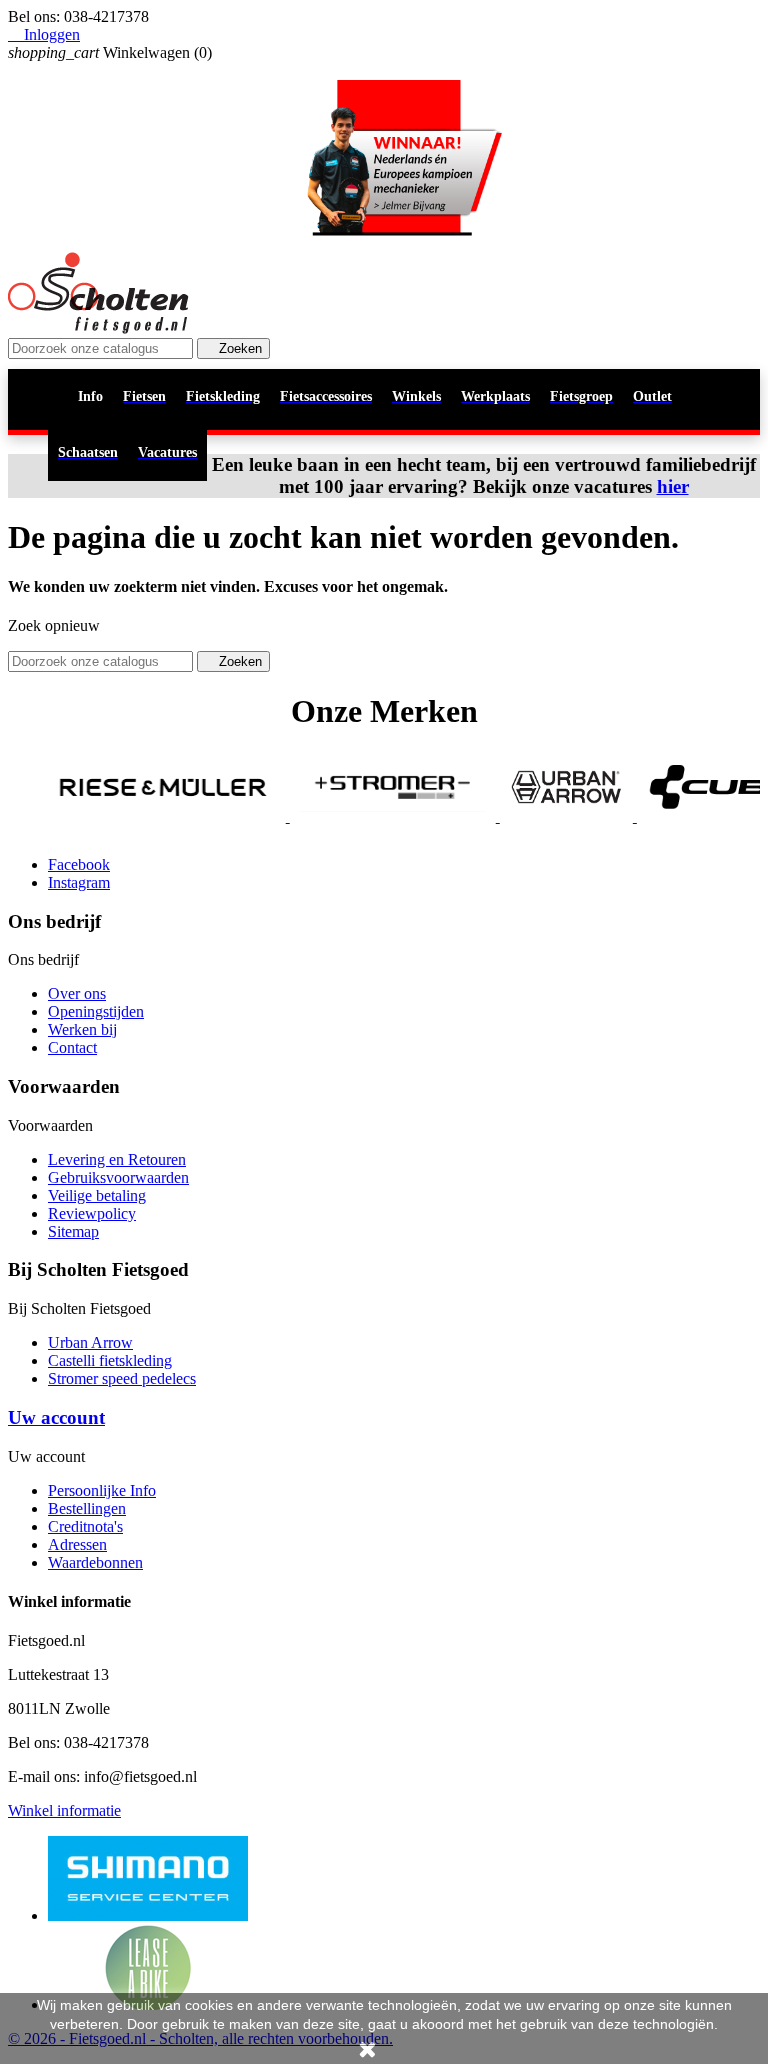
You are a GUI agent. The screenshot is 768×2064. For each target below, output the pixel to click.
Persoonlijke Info (102, 1490)
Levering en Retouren (117, 1159)
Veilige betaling (97, 1195)
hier (673, 486)
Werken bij (82, 1029)
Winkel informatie (64, 1810)
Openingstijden (96, 1011)
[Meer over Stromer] (360, 816)
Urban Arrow (90, 1342)
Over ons (77, 993)
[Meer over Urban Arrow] (533, 816)
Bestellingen (87, 1508)
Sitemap (73, 1231)
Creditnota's (85, 1526)
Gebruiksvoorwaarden (118, 1177)
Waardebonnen (95, 1562)
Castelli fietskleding (110, 1360)
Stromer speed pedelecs (122, 1378)
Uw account (56, 1417)
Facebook (79, 864)
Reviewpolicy (92, 1213)
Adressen (77, 1544)
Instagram (79, 882)
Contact (72, 1047)
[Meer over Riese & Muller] (130, 816)
